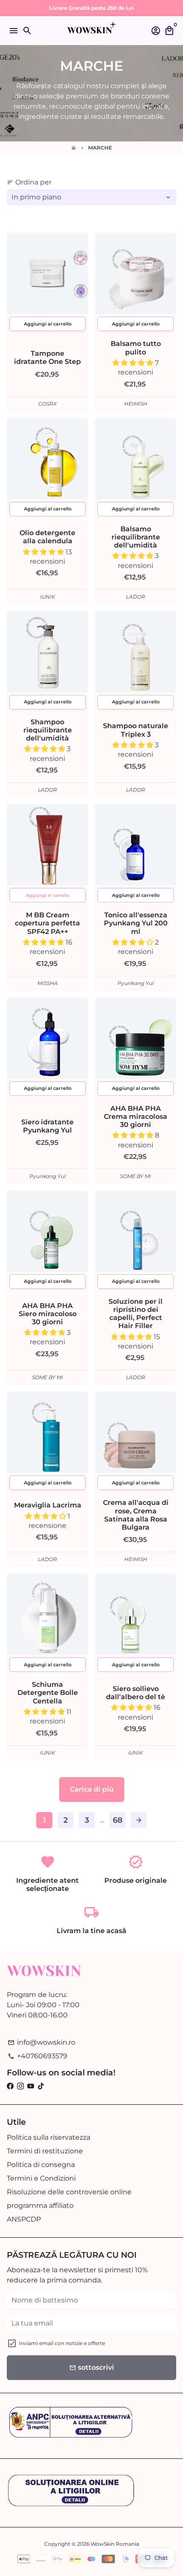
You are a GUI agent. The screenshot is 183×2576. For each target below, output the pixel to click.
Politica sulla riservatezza (49, 2137)
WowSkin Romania (115, 2544)
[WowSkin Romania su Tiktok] (41, 2086)
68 (118, 1820)
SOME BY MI (136, 1176)
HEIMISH (136, 404)
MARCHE (100, 148)
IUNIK (48, 597)
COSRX (47, 404)
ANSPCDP (24, 2219)
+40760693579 (37, 2056)
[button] (134, 363)
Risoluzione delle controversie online (69, 2192)
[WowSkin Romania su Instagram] (20, 2086)
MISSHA (48, 983)
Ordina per (29, 182)
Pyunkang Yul (136, 983)
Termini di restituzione (45, 2151)
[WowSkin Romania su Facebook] (10, 2086)
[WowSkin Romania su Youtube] (31, 2086)
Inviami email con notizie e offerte (62, 2343)
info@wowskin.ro (41, 2042)
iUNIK (136, 1753)
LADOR (136, 597)
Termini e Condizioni (41, 2178)
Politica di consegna (41, 2165)
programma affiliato (40, 2206)
